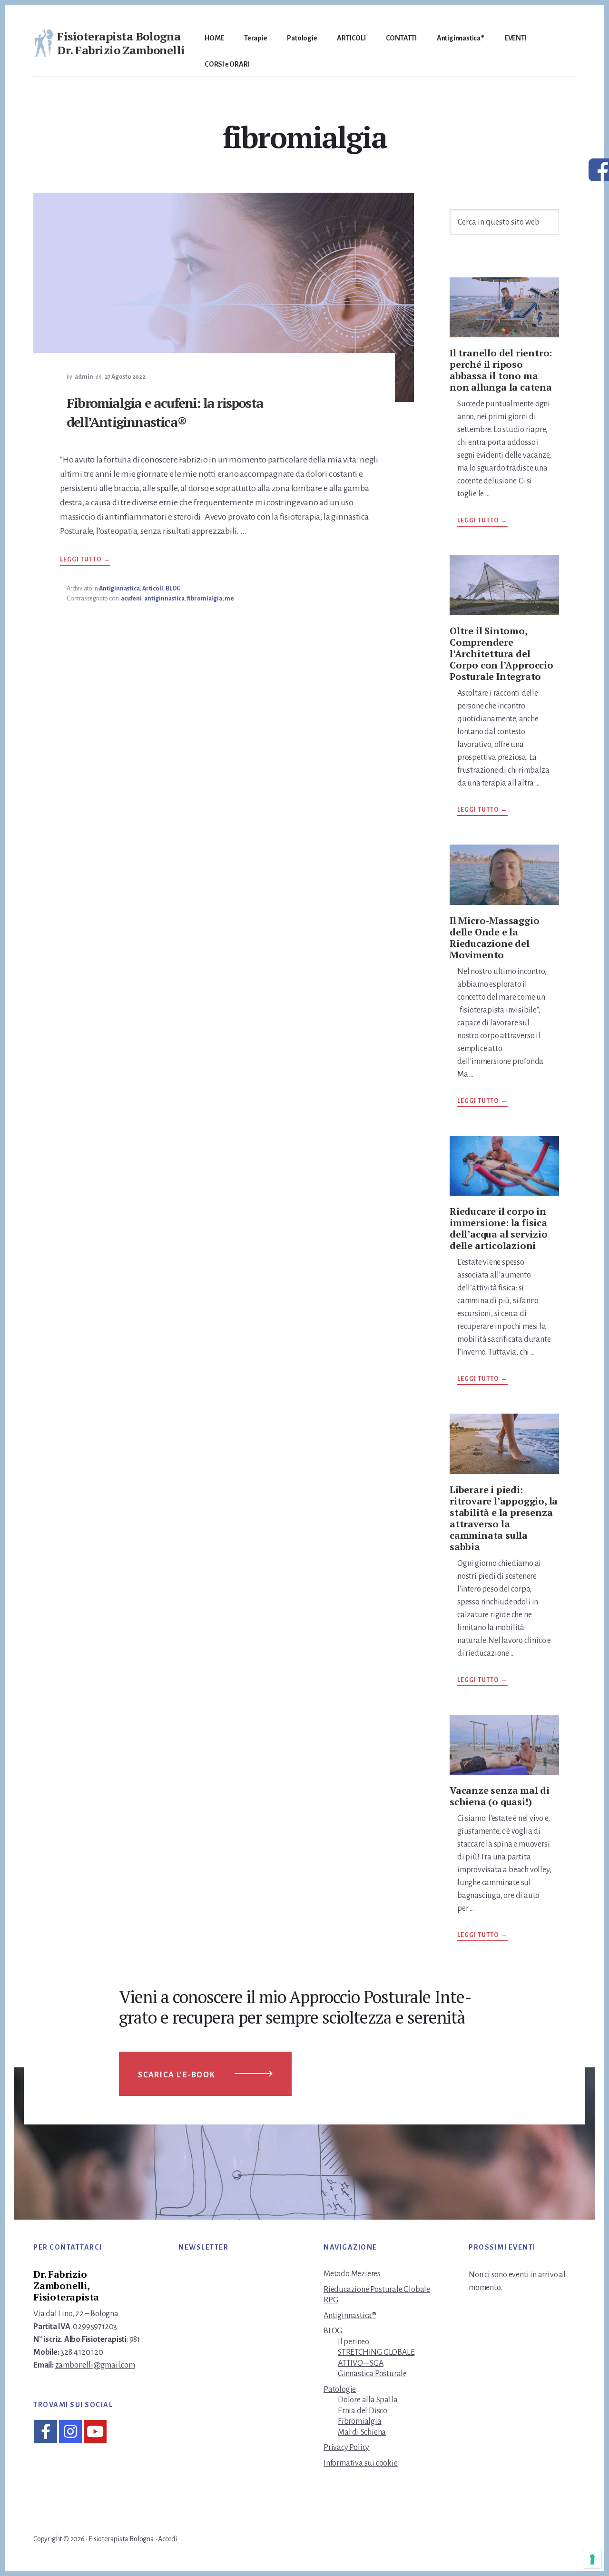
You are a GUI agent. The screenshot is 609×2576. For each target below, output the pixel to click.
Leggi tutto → (85, 561)
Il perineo (354, 2342)
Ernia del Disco (363, 2411)
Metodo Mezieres (352, 2274)
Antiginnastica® (350, 2316)
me (229, 599)
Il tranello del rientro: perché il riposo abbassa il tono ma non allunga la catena (501, 370)
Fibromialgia (360, 2421)
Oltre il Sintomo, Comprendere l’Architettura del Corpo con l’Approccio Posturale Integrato (501, 654)
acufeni (131, 599)
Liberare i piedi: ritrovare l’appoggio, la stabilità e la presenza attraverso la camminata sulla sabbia (504, 1518)
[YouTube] (95, 2431)
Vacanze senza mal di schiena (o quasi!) (500, 1796)
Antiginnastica (119, 589)
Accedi (167, 2539)
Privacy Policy (346, 2448)
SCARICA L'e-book (177, 2075)
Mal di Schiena (362, 2432)
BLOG (173, 589)
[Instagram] (70, 2431)
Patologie (340, 2389)
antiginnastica (164, 599)
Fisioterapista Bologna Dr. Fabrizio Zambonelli (121, 43)
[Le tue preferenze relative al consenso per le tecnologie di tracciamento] (592, 2559)
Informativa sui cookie (361, 2463)
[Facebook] (46, 2431)
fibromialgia (205, 599)
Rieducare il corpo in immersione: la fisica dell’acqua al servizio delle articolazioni (499, 1228)
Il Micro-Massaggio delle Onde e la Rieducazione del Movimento (494, 938)
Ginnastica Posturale (372, 2374)
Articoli (152, 589)
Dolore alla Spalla (368, 2400)
